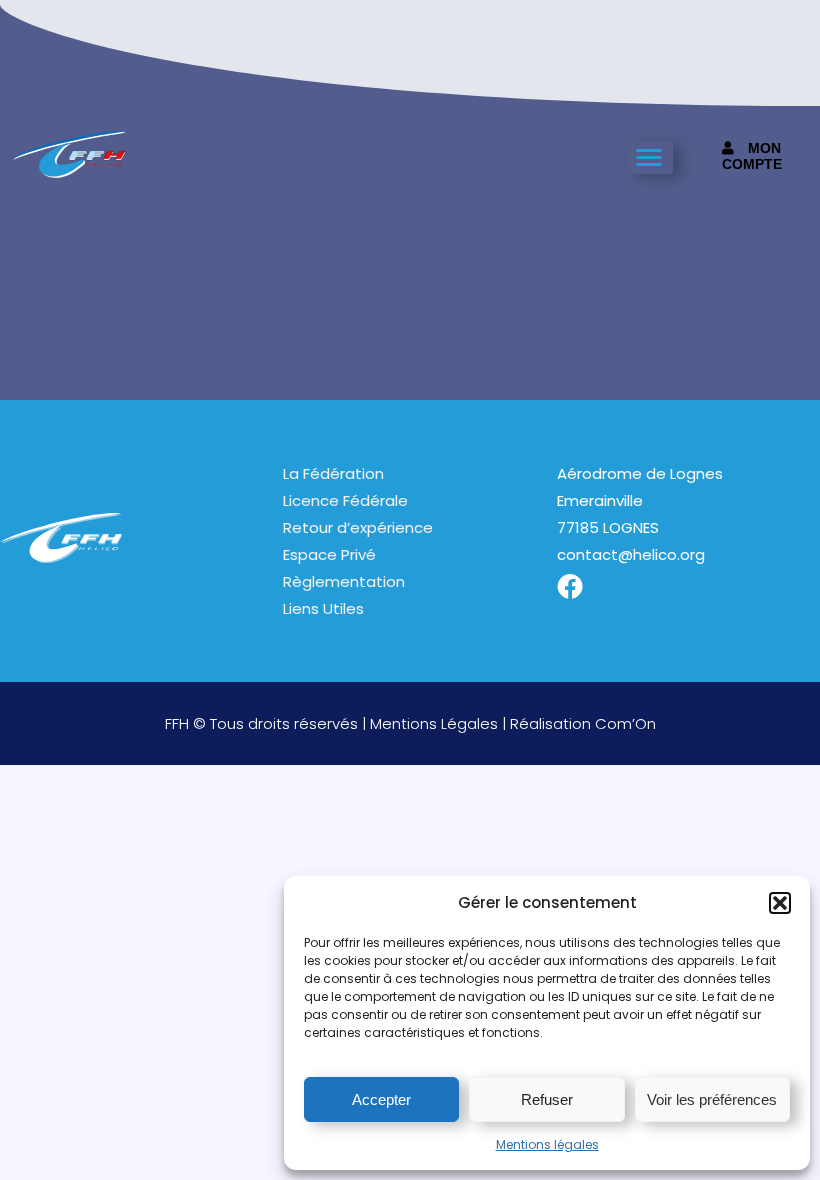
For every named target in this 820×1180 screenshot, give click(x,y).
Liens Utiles (323, 608)
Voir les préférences (712, 1099)
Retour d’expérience (358, 527)
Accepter (381, 1099)
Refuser (547, 1099)
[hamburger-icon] (650, 157)
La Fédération (333, 473)
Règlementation (344, 581)
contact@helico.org (631, 554)
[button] (780, 903)
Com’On (625, 723)
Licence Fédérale (345, 500)
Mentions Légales (434, 723)
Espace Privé (329, 554)
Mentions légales (547, 1144)
